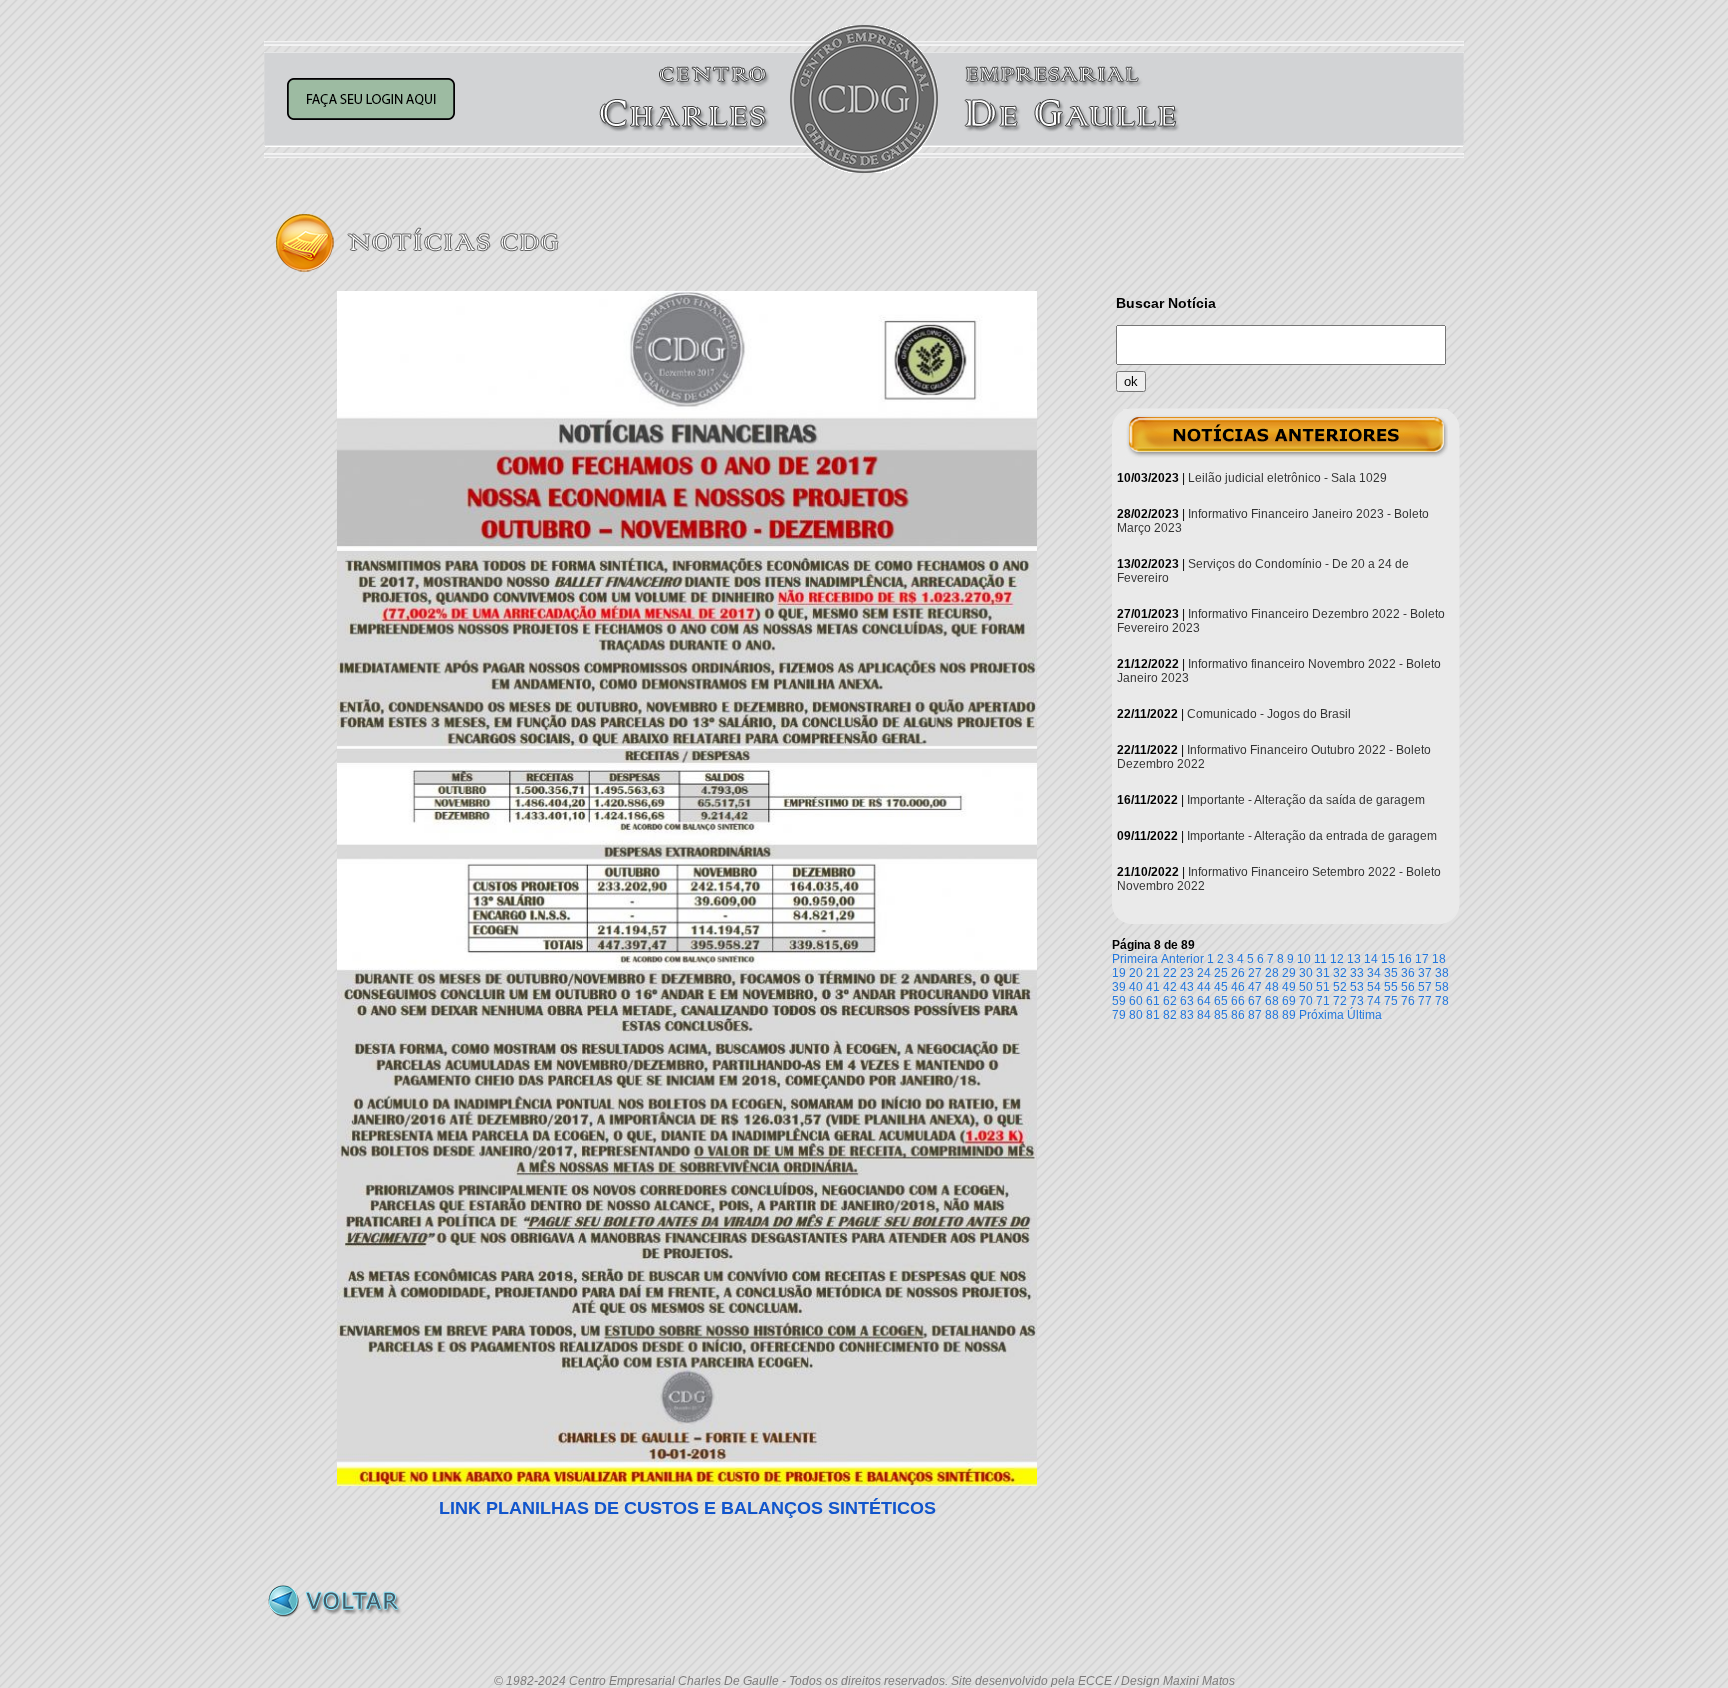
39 (1119, 987)
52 (1340, 987)
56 (1408, 987)
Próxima (1321, 1015)
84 (1204, 1015)
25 (1221, 973)
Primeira (1135, 959)
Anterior (1182, 959)
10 (1304, 959)
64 (1204, 1001)
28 (1272, 973)
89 (1289, 1015)
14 (1371, 959)
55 (1391, 987)
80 (1136, 1015)
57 (1425, 987)
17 (1422, 959)
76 (1408, 1001)
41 (1153, 987)
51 (1323, 987)
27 (1255, 973)
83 (1187, 1015)
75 (1391, 1001)
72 (1340, 1001)
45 (1221, 987)
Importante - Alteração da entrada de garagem (1312, 836)
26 (1238, 973)
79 (1119, 1015)
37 (1425, 973)
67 (1255, 1001)
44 (1204, 987)
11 (1320, 959)
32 (1340, 973)
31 (1323, 973)
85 (1221, 1015)
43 (1187, 987)
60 (1136, 1001)
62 (1170, 1001)
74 (1374, 1001)
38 (1442, 973)
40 (1136, 987)
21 (1153, 973)
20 (1136, 973)
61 (1153, 1001)
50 (1306, 987)
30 (1306, 973)
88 (1272, 1015)
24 (1204, 973)
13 (1354, 959)
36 (1408, 973)
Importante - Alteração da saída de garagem (1306, 800)
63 (1187, 1001)
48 (1272, 987)
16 (1405, 959)
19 (1119, 973)
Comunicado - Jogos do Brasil (1269, 714)
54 (1374, 987)
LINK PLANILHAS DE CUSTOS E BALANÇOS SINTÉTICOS (687, 1508)
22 (1170, 973)
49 (1289, 987)
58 (1442, 987)
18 (1439, 959)
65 (1221, 1001)
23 (1187, 973)
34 (1374, 973)
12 (1337, 959)
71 (1323, 1001)
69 (1289, 1001)
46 (1238, 987)
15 (1388, 959)
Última (1364, 1015)
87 (1255, 1015)
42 (1170, 987)
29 (1289, 973)
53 (1357, 987)
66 (1238, 1001)
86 (1238, 1015)
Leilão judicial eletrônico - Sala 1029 (1287, 478)
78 (1442, 1001)
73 (1357, 1001)
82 (1170, 1015)
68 (1272, 1001)
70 (1306, 1001)
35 (1391, 973)
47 (1255, 987)
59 (1119, 1001)
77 (1425, 1001)
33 (1357, 973)
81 (1153, 1015)
